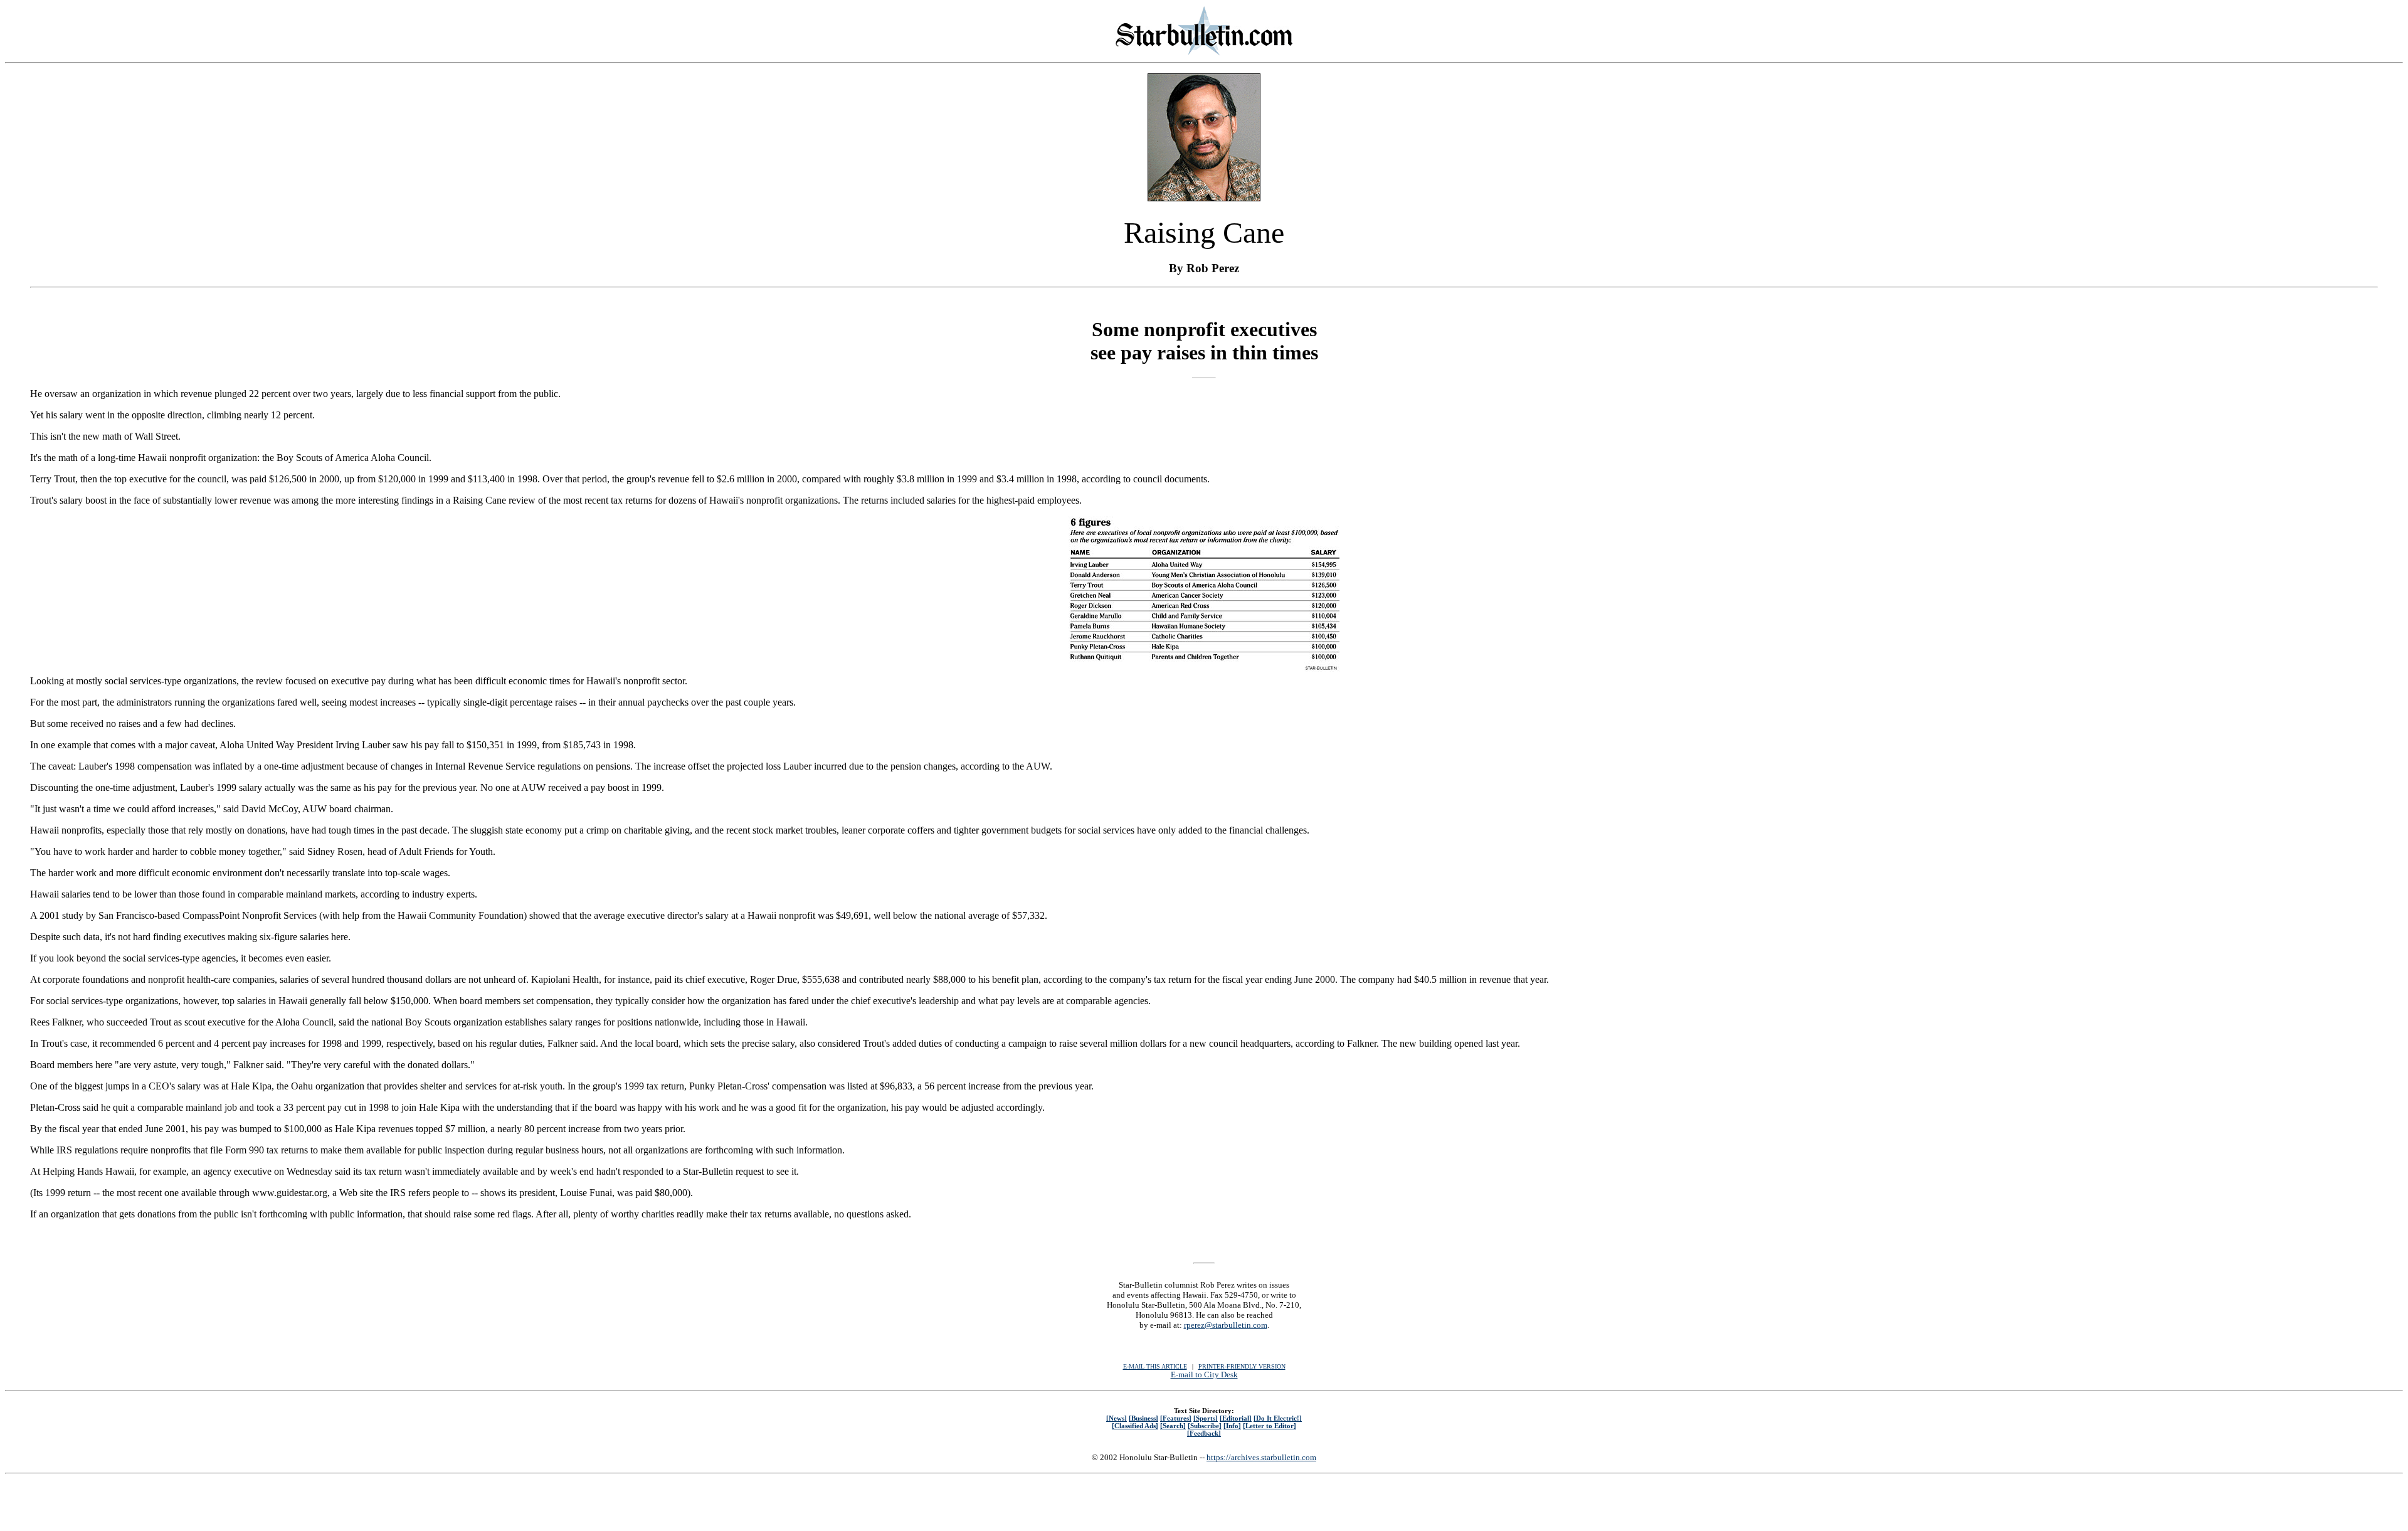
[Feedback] (1204, 1433)
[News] (1117, 1418)
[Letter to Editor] (1270, 1426)
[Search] (1173, 1426)
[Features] (1176, 1418)
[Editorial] (1236, 1418)
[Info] (1232, 1426)
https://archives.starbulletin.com (1261, 1457)
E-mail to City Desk (1204, 1375)
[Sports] (1206, 1418)
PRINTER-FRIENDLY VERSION (1242, 1366)
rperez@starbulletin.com (1226, 1325)
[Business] (1143, 1418)
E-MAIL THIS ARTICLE (1155, 1366)
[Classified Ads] (1135, 1426)
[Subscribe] (1205, 1426)
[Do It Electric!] (1278, 1418)
